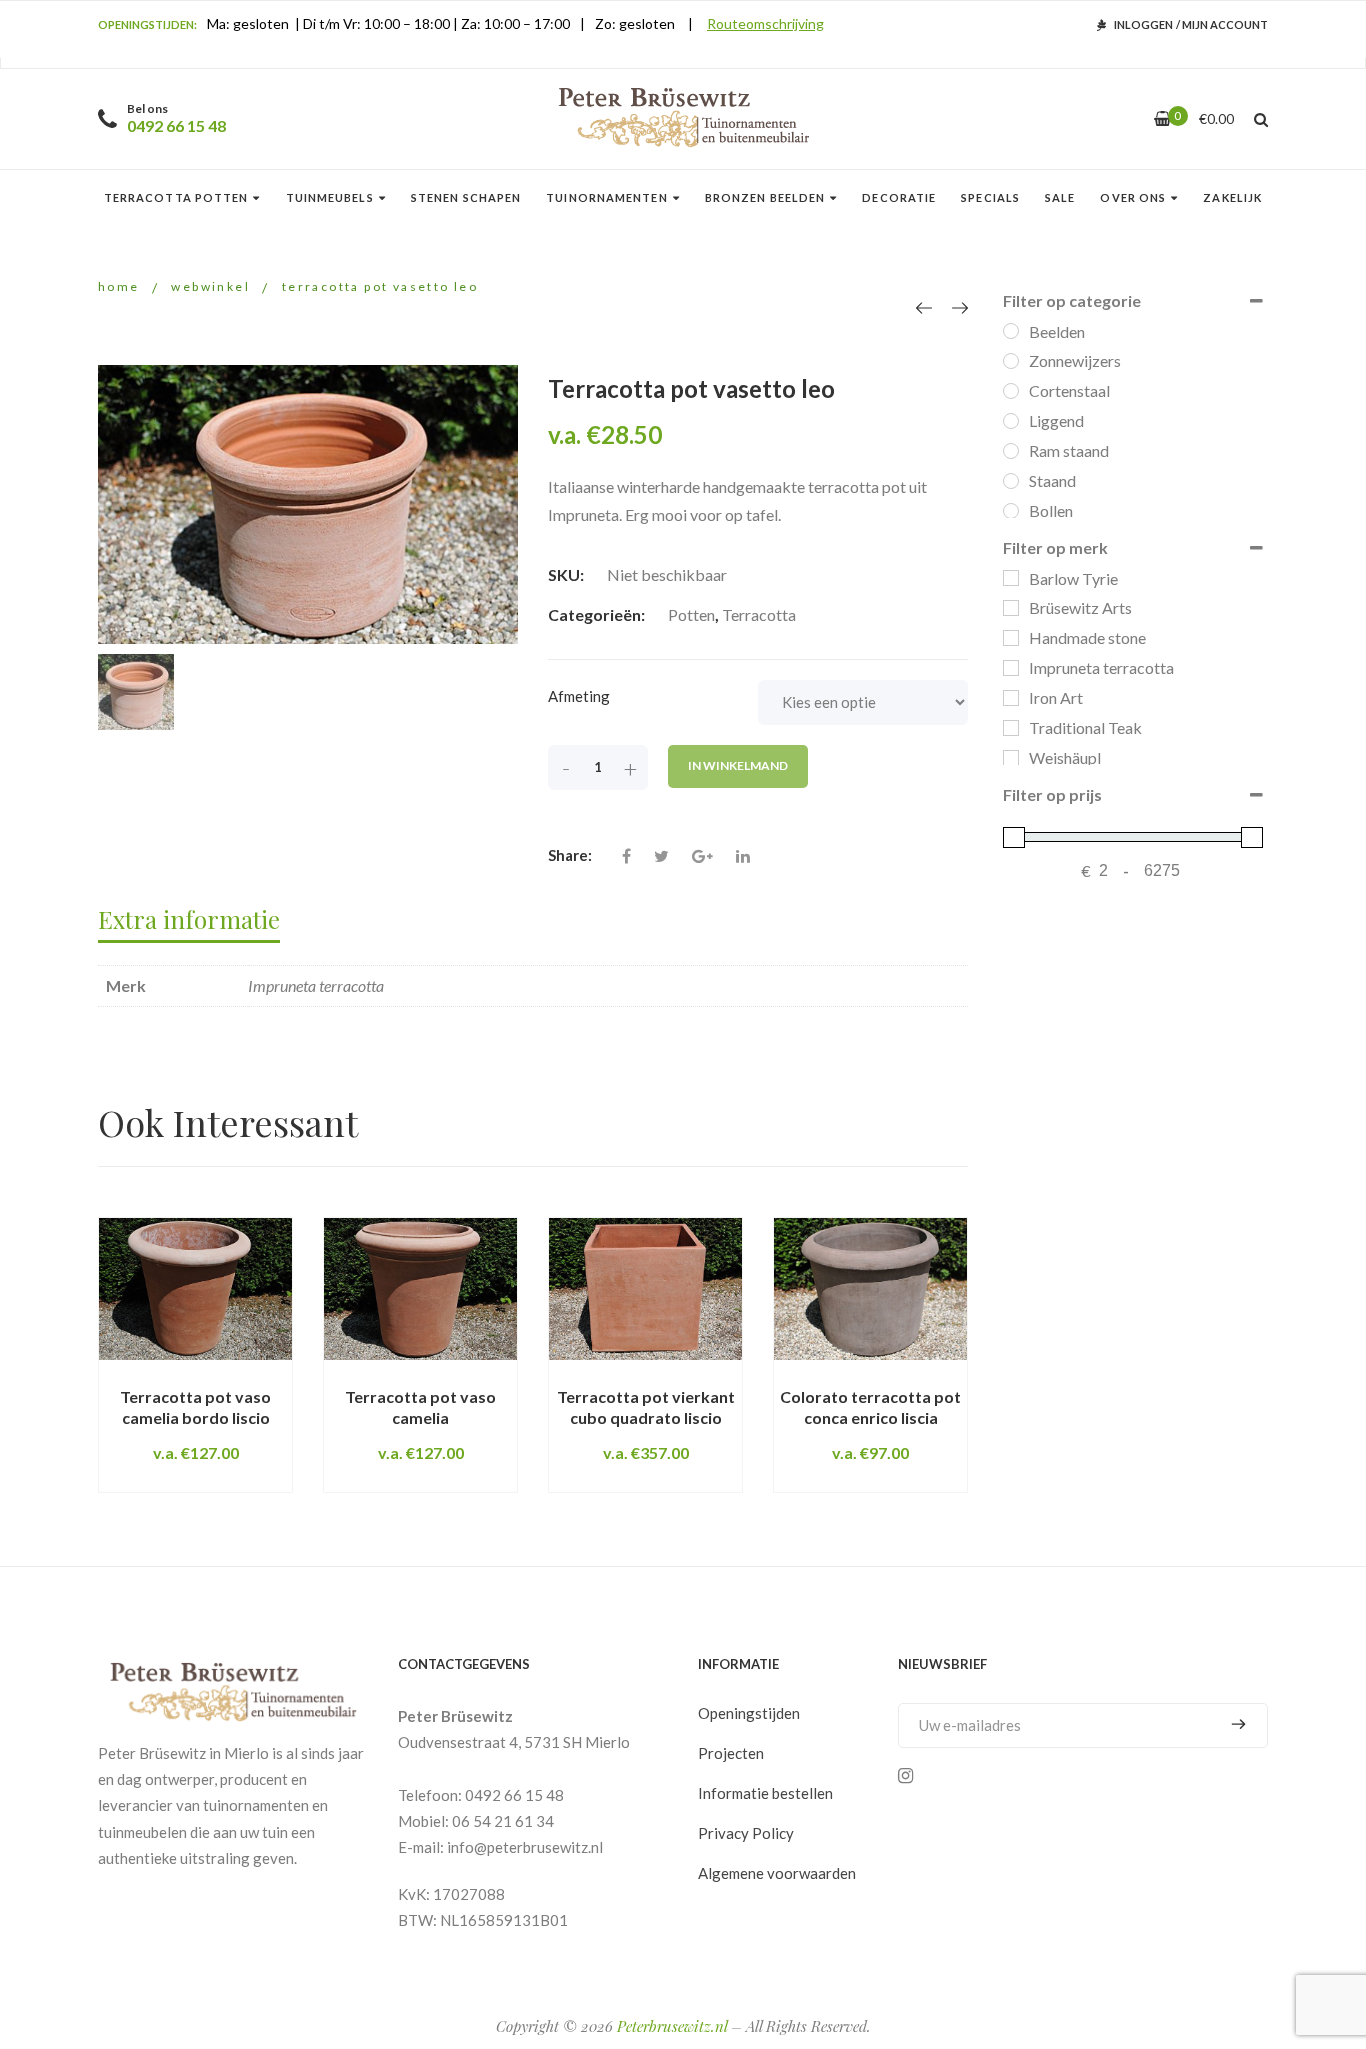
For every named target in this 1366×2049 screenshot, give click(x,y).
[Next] (960, 307)
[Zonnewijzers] (1011, 361)
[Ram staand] (1011, 451)
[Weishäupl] (1011, 758)
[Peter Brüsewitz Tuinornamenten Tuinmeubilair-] (683, 118)
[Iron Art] (1011, 698)
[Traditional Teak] (1011, 728)
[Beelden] (1011, 331)
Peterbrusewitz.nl (672, 2026)
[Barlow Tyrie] (1011, 578)
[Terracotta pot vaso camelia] (420, 1289)
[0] (1162, 118)
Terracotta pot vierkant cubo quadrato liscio (646, 1407)
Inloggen (1143, 24)
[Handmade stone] (1011, 638)
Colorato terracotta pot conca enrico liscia (870, 1407)
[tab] (199, 917)
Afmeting (579, 696)
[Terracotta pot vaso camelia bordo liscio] (195, 1289)
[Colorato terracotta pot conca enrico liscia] (870, 1289)
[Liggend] (1011, 421)
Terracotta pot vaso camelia (420, 1407)
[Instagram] (905, 1776)
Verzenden (1231, 1724)
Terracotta (759, 614)
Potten (691, 614)
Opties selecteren (172, 1377)
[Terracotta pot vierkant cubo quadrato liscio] (645, 1289)
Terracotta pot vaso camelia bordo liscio (195, 1407)
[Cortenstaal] (1011, 391)
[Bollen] (1011, 511)
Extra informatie (189, 919)
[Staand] (1011, 481)
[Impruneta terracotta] (1011, 668)
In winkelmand (738, 765)
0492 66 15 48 (176, 125)
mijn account (1225, 24)
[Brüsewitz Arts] (1011, 608)
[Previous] (924, 307)
